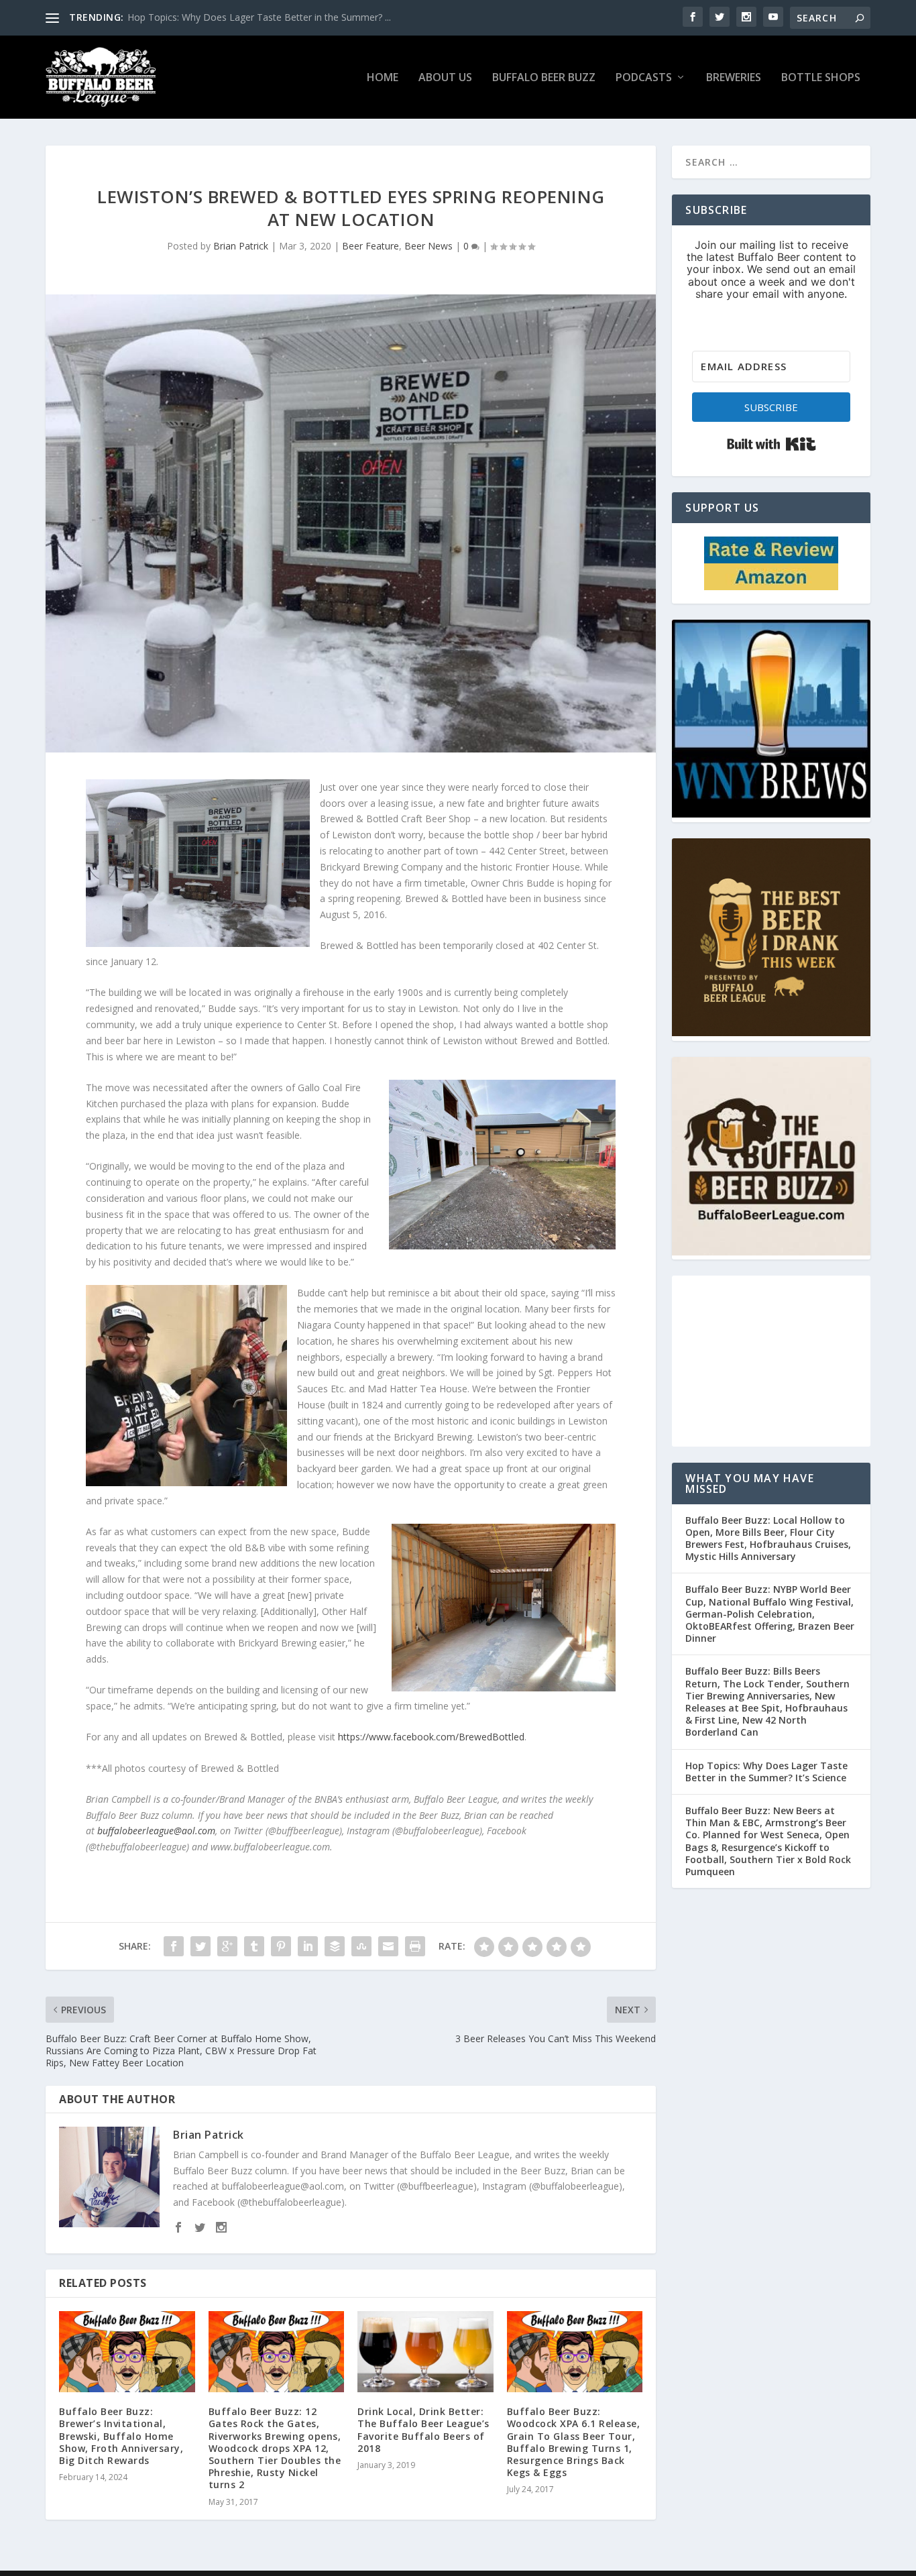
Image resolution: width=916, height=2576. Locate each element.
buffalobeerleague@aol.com (156, 1831)
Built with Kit (771, 444)
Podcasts (644, 78)
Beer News (428, 246)
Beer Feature (370, 246)
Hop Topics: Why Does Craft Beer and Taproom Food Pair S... (262, 17)
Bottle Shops (821, 78)
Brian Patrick (241, 246)
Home (383, 78)
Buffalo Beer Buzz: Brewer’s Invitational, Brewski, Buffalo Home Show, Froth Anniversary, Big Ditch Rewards (121, 2436)
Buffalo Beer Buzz (544, 78)
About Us (445, 78)
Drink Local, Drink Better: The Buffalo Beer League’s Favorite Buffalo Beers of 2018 (423, 2430)
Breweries (734, 78)
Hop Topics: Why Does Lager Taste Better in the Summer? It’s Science (766, 1772)
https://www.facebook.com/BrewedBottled (431, 1737)
